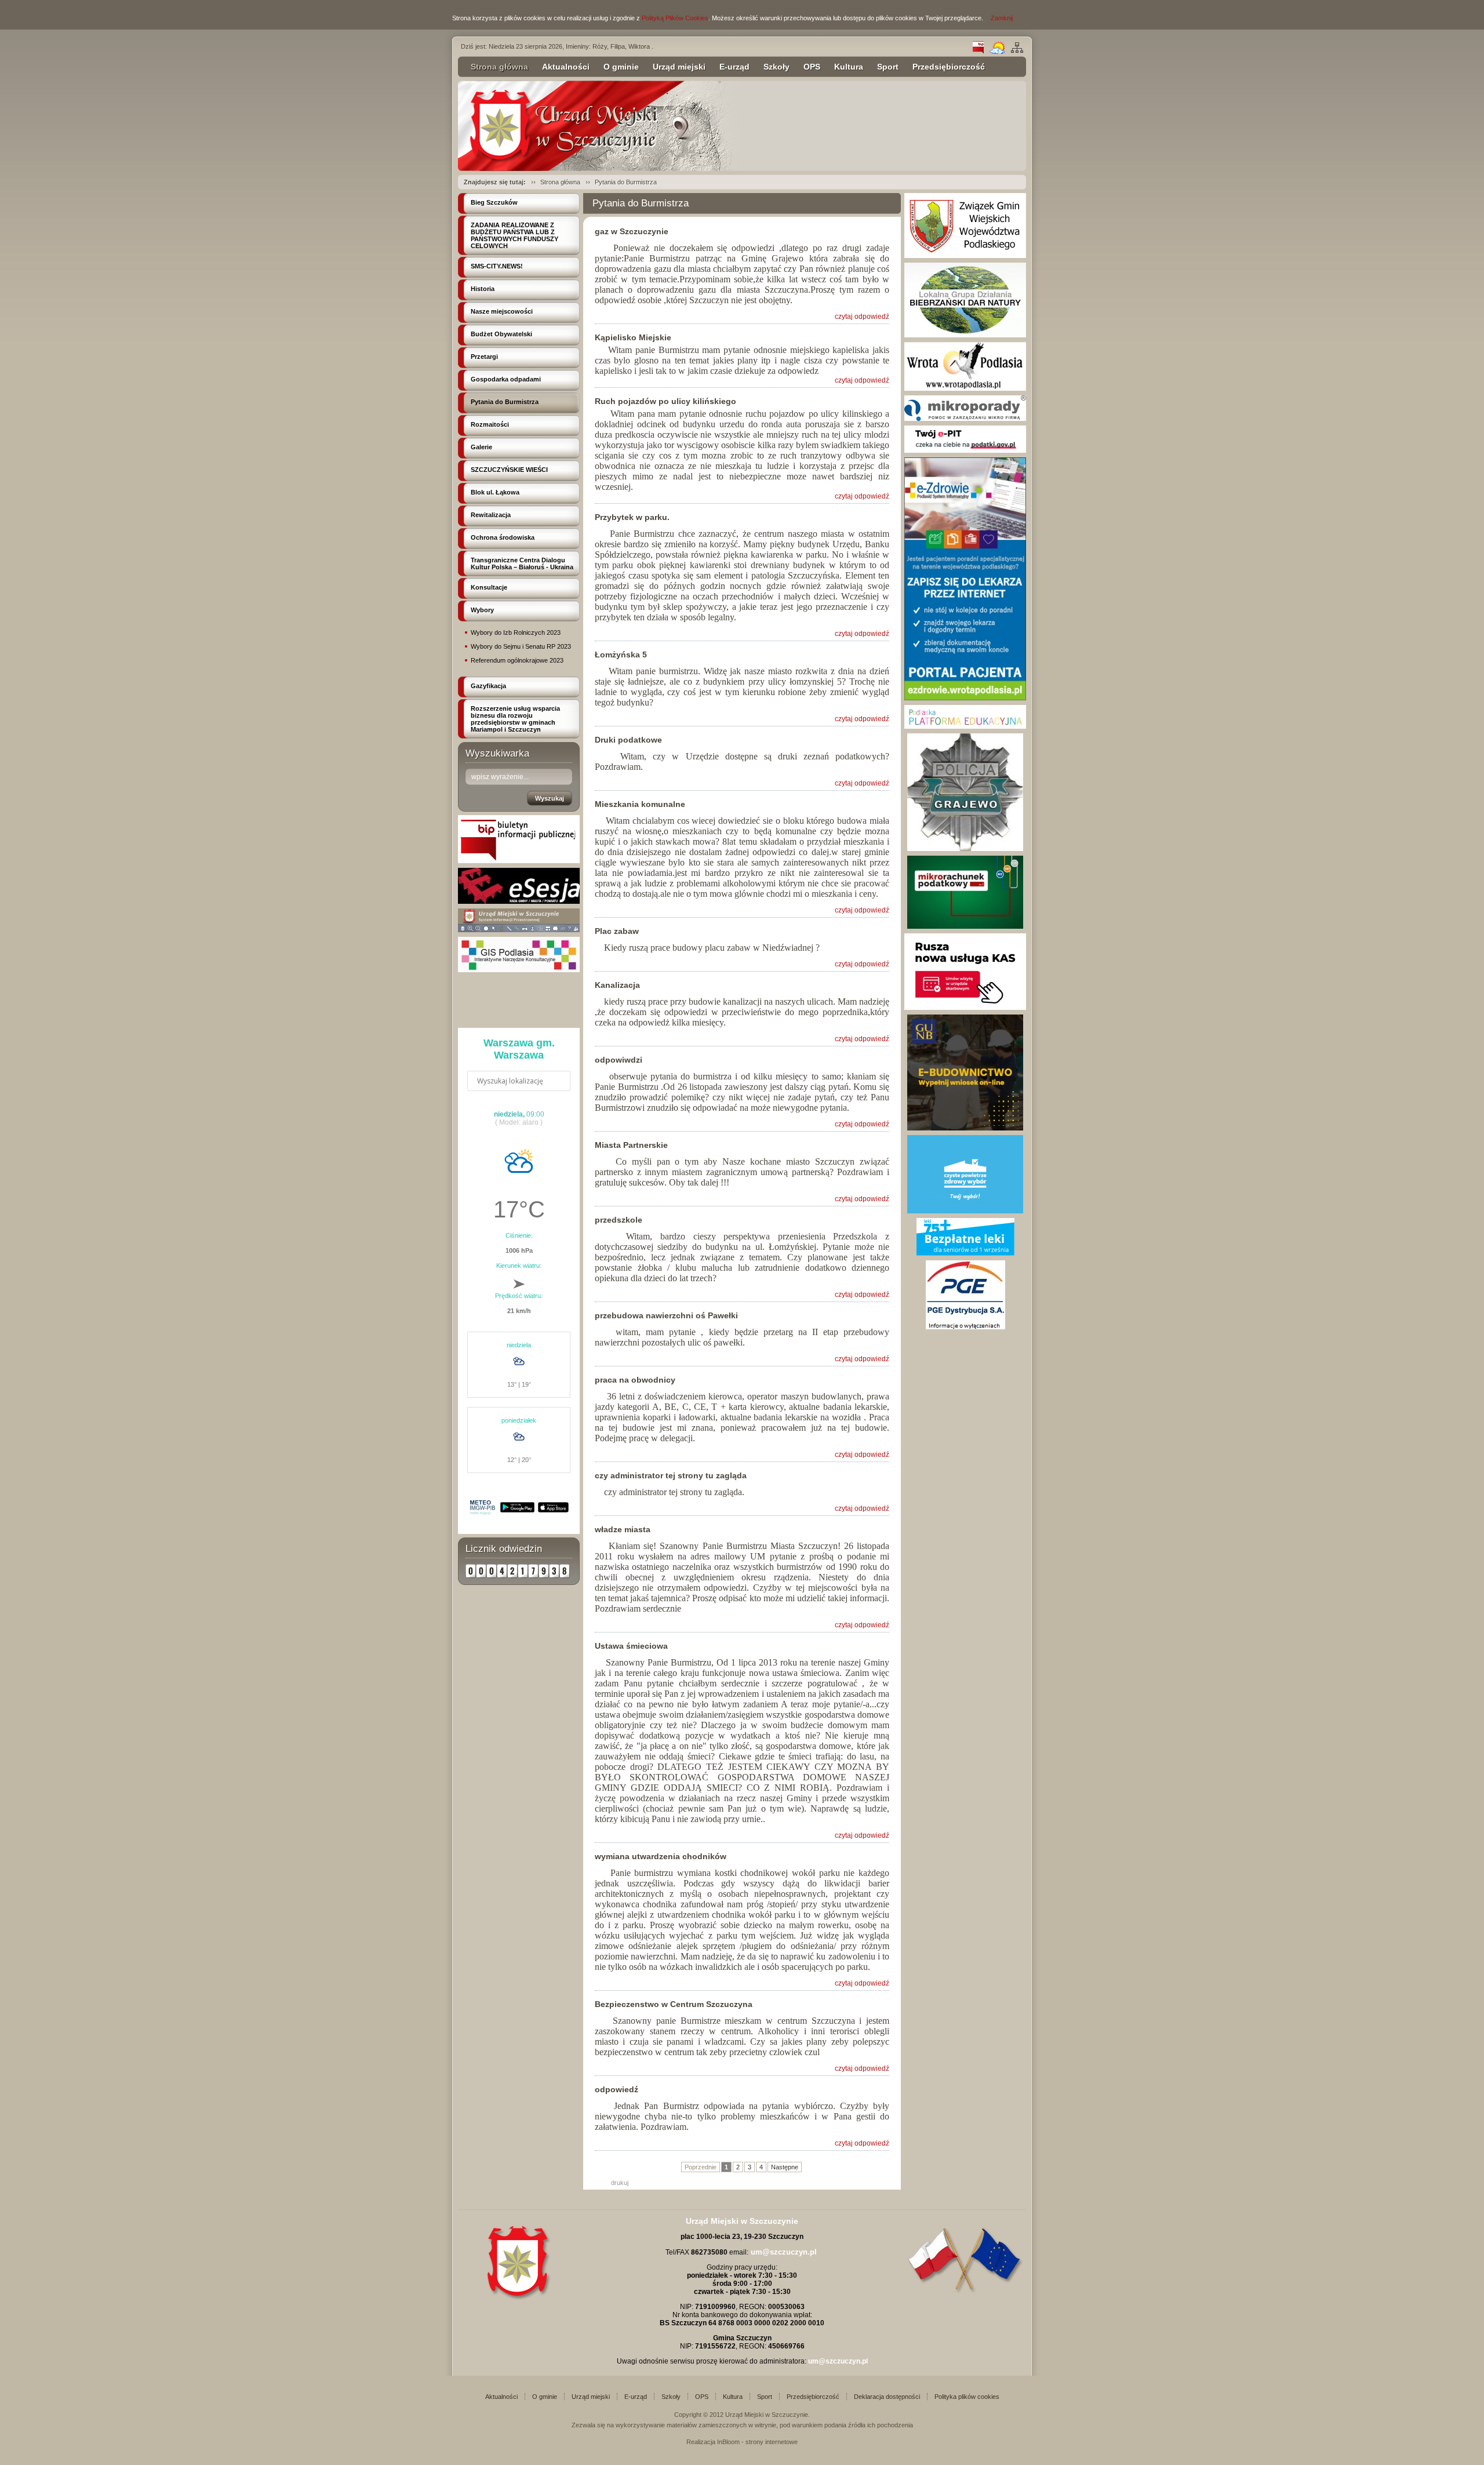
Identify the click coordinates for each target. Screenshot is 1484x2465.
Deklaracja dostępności (887, 2397)
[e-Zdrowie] (965, 698)
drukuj (620, 2183)
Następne (785, 2167)
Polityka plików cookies (967, 2397)
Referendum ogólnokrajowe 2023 (517, 660)
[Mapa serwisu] (1017, 52)
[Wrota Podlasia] (965, 388)
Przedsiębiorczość (949, 67)
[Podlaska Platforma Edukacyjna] (965, 726)
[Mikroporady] (965, 419)
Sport (888, 67)
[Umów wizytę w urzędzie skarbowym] (965, 1008)
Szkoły (776, 67)
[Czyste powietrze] (965, 1211)
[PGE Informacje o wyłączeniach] (965, 1327)
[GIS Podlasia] (519, 970)
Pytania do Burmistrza (626, 182)
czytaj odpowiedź (862, 317)
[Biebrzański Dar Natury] (965, 335)
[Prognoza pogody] (997, 52)
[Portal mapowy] (519, 930)
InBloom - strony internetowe (757, 2442)
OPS (812, 67)
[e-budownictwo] (965, 1128)
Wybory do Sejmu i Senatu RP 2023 (521, 646)
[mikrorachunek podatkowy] (965, 926)
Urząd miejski (679, 67)
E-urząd (734, 67)
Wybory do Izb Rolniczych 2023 (516, 632)
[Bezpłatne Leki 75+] (965, 1253)
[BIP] (978, 52)
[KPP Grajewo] (965, 849)
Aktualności (566, 67)
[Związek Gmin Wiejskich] (965, 256)
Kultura (849, 67)
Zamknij (1002, 18)
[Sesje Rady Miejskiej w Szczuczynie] (519, 901)
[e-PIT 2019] (965, 450)
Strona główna (499, 67)
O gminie (621, 67)
